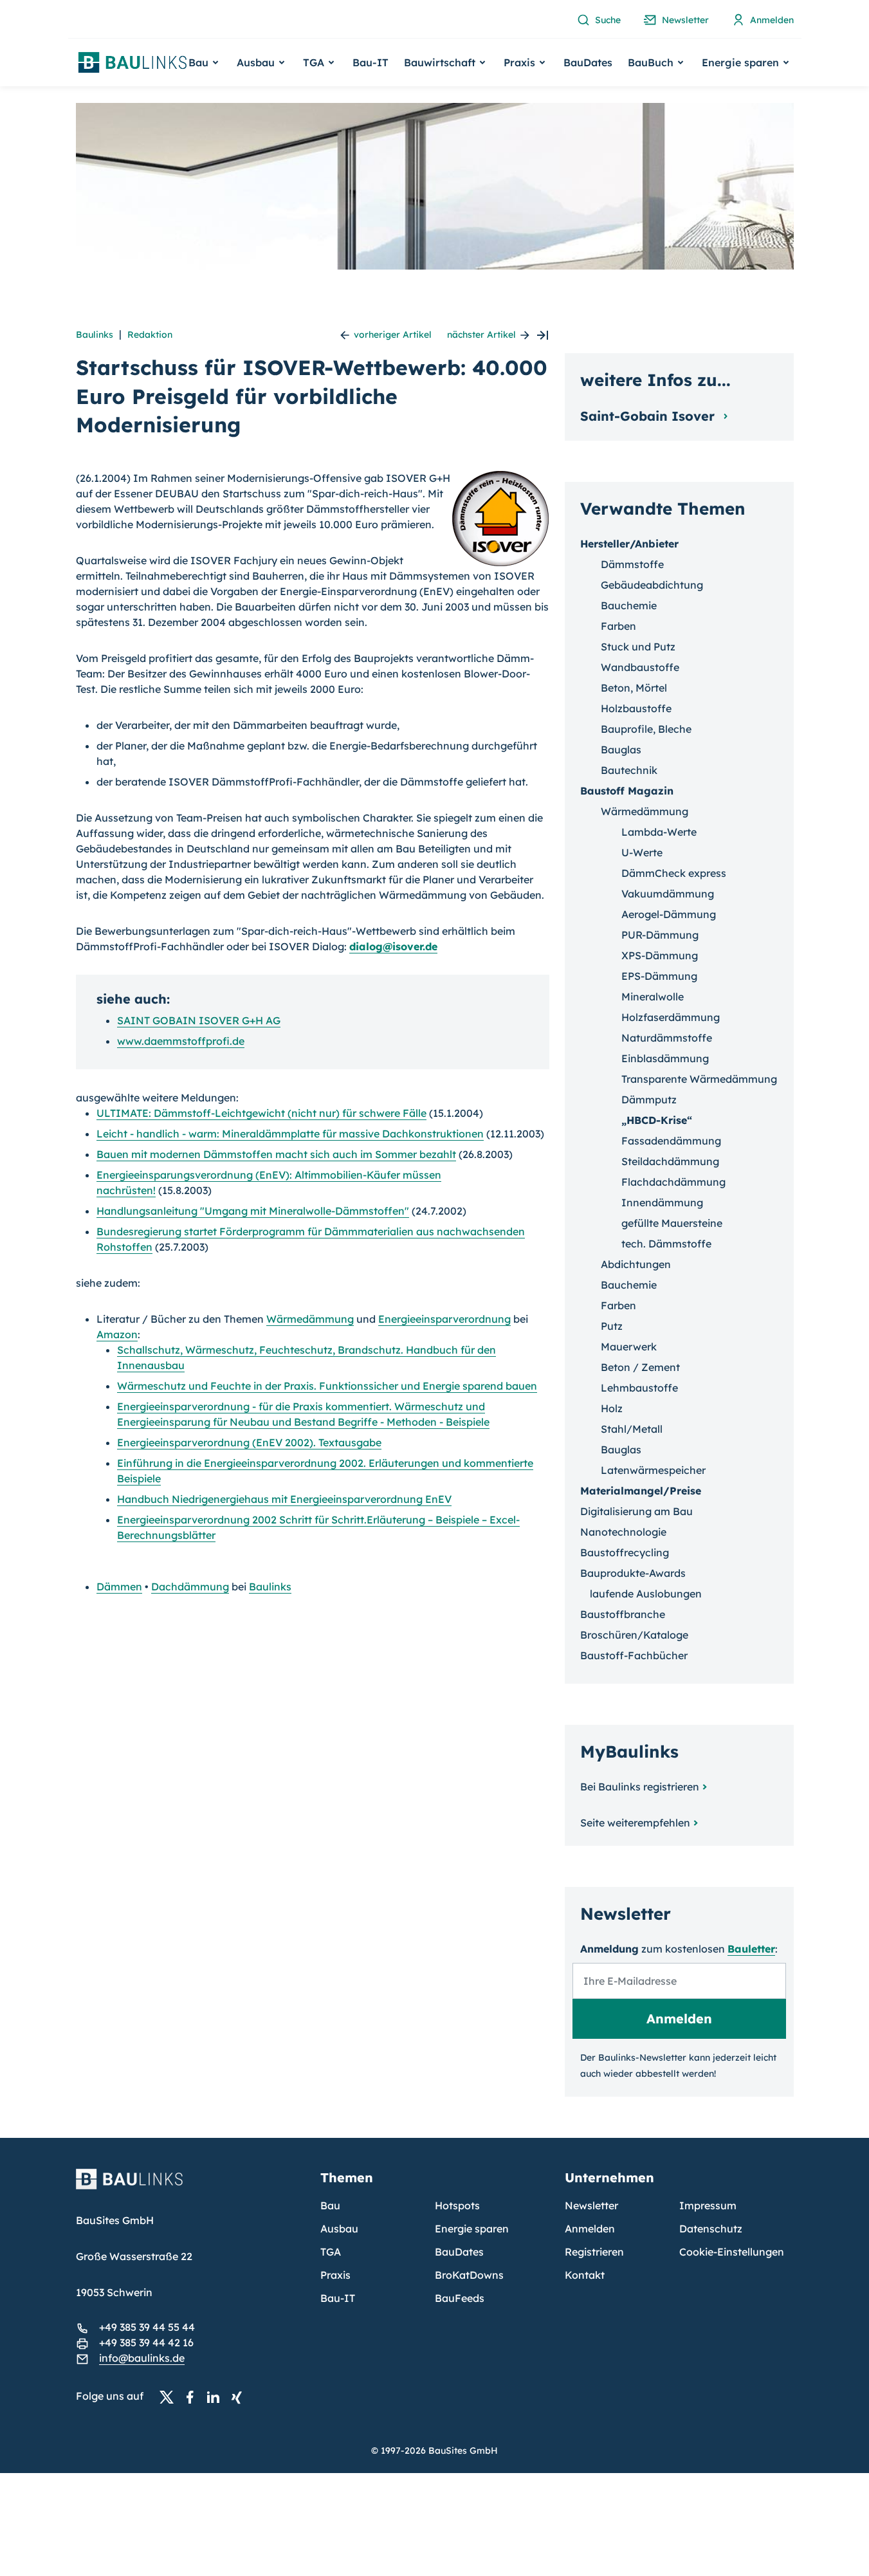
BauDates (588, 62)
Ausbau (339, 2229)
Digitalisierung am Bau (636, 1511)
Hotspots (457, 2205)
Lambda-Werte (659, 832)
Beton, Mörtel (634, 688)
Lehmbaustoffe (639, 1388)
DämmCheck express (674, 873)
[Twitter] (170, 2397)
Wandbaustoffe (640, 667)
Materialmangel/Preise (641, 1491)
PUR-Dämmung (660, 935)
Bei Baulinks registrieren (640, 1787)
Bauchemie (629, 605)
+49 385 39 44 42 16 (146, 2342)
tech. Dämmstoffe (666, 1244)
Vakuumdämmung (668, 894)
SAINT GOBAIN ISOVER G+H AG (199, 1020)
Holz (612, 1408)
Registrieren (594, 2252)
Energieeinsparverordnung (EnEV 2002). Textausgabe (249, 1442)
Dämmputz (649, 1099)
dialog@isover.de (393, 946)
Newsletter (591, 2205)
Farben (618, 626)
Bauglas (621, 750)
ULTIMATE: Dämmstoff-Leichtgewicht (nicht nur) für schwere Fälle (261, 1113)
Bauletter (751, 1949)
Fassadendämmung (671, 1141)
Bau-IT (370, 62)
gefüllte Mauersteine (672, 1223)
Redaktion (150, 335)
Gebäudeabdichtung (652, 585)
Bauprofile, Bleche (646, 729)
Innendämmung (662, 1202)
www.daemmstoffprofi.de (181, 1041)
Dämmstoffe (632, 564)
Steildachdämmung (670, 1161)
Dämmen (119, 1587)
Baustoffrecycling (625, 1552)
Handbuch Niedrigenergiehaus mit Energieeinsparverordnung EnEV (284, 1499)
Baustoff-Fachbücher (634, 1655)
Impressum (708, 2205)
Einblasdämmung (665, 1058)
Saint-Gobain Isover (649, 416)
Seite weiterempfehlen (635, 1823)
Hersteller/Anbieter (629, 544)
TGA (331, 2252)
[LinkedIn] (217, 2397)
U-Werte (642, 852)
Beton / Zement (640, 1367)
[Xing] (240, 2397)
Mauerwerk (629, 1347)
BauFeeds (460, 2298)
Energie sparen (472, 2229)
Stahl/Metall (632, 1429)
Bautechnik (629, 770)
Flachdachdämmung (673, 1182)
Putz (612, 1326)
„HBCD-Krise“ (657, 1120)
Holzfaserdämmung (671, 1017)
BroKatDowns (469, 2275)
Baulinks (95, 335)
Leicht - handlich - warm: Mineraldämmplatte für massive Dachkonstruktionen (290, 1134)
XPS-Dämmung (660, 955)
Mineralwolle (653, 997)
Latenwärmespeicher (653, 1470)
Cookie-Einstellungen (732, 2252)
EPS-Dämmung (659, 976)
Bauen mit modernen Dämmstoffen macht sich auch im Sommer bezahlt (276, 1154)
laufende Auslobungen (646, 1594)
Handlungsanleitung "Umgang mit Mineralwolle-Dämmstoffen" (253, 1211)
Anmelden (590, 2229)
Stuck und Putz (638, 647)
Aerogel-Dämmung (669, 914)
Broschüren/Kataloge (634, 1635)
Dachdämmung (190, 1587)
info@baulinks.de (142, 2358)
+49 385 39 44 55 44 (147, 2327)
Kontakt (585, 2275)
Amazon (117, 1334)
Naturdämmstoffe (667, 1038)
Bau (330, 2205)
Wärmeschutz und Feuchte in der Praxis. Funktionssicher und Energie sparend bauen (327, 1386)
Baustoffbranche (623, 1614)
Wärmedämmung (310, 1319)
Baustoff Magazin (627, 791)
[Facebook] (194, 2397)
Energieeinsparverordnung (444, 1319)
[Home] (190, 2187)
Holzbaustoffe (636, 708)
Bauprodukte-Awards (633, 1573)
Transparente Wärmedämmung (699, 1079)
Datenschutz (711, 2229)
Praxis (335, 2275)
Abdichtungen (636, 1264)
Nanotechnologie (623, 1532)
